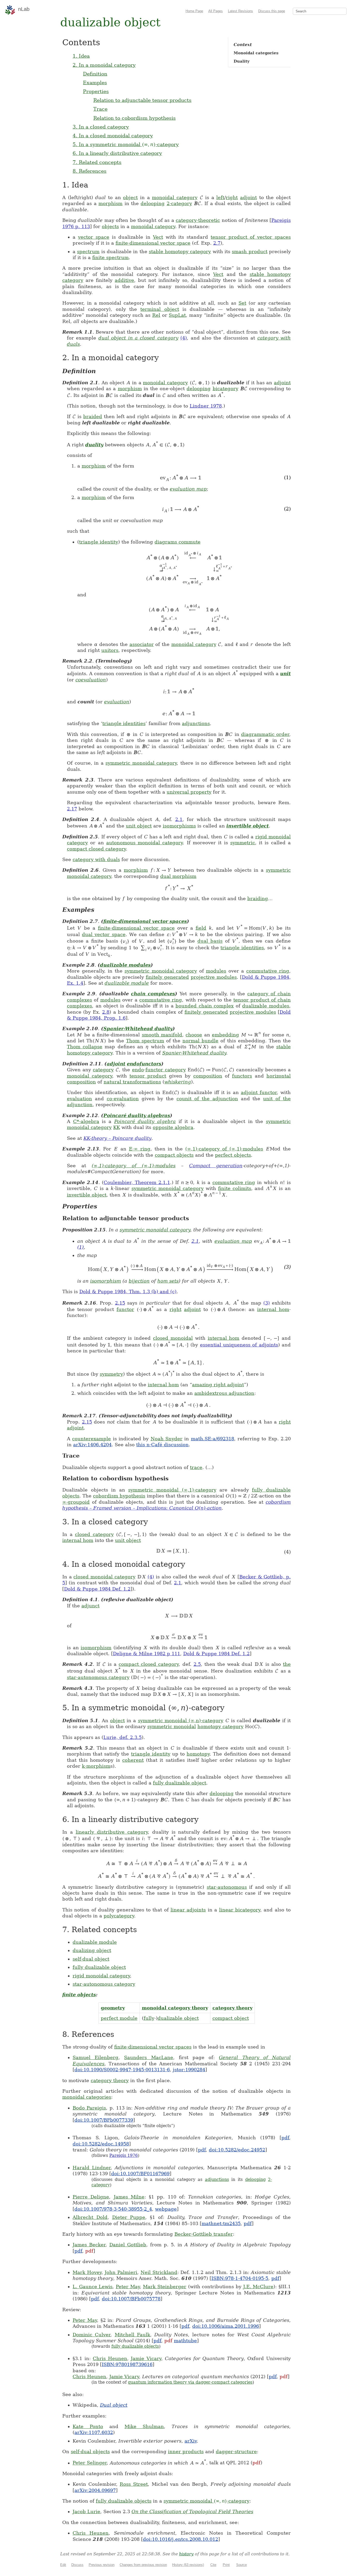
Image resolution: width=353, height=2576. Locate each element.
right (232, 197)
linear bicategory (240, 1910)
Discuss (77, 2565)
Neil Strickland (159, 2272)
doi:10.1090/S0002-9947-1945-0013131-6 (122, 2070)
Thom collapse (85, 1047)
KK (117, 1127)
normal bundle (200, 1041)
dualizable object (178, 2018)
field (201, 928)
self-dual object (91, 1959)
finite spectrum (110, 257)
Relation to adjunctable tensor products (142, 100)
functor (125, 1309)
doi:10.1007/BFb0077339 (104, 2120)
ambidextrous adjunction (224, 1393)
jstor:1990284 (189, 2070)
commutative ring (268, 971)
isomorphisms (179, 826)
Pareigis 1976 (124, 2155)
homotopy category (220, 1726)
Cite (213, 2565)
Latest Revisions (240, 11)
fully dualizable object (180, 1783)
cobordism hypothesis (119, 1496)
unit (285, 673)
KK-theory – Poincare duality (117, 1138)
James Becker (89, 2245)
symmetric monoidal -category (206, 2501)
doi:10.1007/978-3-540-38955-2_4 (113, 2209)
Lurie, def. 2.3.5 (122, 1737)
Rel (156, 315)
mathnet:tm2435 (221, 2223)
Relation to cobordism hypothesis (135, 118)
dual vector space (104, 934)
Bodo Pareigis (89, 2108)
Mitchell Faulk (132, 2335)
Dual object (114, 2405)
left (220, 197)
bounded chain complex (205, 1006)
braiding (258, 898)
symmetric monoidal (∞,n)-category (181, 1720)
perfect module (119, 2018)
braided (93, 416)
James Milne (129, 2197)
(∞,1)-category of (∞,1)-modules (224, 1149)
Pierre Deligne (91, 2197)
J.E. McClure (258, 2287)
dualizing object (92, 1950)
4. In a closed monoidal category (113, 135)
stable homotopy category (180, 251)
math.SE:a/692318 (213, 1439)
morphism (110, 203)
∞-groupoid (76, 1502)
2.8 (106, 1012)
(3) (267, 1303)
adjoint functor (259, 1092)
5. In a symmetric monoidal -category (126, 144)
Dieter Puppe (129, 2217)
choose (194, 1035)
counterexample (91, 1439)
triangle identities (124, 723)
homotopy (198, 1754)
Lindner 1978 (206, 406)
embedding (225, 1035)
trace (196, 1467)
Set (242, 303)
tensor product (148, 1076)
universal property (189, 792)
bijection (139, 1281)
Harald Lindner (92, 2168)
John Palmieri (121, 2272)
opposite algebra (173, 1127)
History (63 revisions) (188, 2565)
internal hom (273, 1309)
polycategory (119, 1916)
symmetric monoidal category (141, 763)
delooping (153, 203)
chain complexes (153, 994)
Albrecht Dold (90, 2217)
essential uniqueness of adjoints (239, 1345)
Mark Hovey (87, 2272)
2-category (179, 203)
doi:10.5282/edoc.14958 (101, 2144)
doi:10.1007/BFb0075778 (131, 2299)
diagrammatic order (265, 734)
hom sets (168, 1281)
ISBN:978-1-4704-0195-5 (240, 2278)
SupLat (177, 315)
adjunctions (196, 723)
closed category (94, 1534)
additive (124, 280)
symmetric (243, 843)
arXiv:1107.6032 (94, 2432)
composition (208, 1076)
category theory (232, 2008)
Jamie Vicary (146, 2358)
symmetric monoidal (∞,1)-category (172, 1490)
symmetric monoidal (172, 1726)
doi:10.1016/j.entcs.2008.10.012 (181, 2539)
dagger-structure (236, 2451)
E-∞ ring (140, 1149)
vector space (94, 237)
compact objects (174, 1155)
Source (241, 2565)
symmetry (111, 1374)
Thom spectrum (145, 1041)
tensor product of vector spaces (251, 237)
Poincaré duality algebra (145, 1121)
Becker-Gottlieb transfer (204, 2234)
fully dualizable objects (135, 2346)
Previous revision (102, 2565)
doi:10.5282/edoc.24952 (237, 2150)
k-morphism (96, 1766)
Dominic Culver (91, 2335)
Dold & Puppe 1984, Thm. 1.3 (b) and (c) (128, 1291)
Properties (96, 91)
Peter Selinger (90, 2463)
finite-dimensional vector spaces (145, 921)
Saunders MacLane (148, 2057)
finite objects (79, 1995)
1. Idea (81, 56)
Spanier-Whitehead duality (138, 1029)
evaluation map (188, 489)
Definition (95, 74)
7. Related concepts (97, 162)
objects (110, 226)
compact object (231, 2018)
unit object (139, 826)
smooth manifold (162, 1035)
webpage (166, 2209)
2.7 (217, 243)
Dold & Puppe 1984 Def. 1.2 (97, 1589)
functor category (166, 1070)
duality (94, 445)
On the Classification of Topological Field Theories (192, 2511)
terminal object (160, 309)
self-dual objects (90, 2451)
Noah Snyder (167, 1439)
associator (142, 644)
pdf (285, 2138)
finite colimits (235, 1188)
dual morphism (178, 876)
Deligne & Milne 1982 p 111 (147, 1654)
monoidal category (175, 197)
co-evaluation (123, 1099)
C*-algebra (86, 1121)
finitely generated (167, 977)
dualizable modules (125, 965)
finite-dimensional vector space (153, 243)
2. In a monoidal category (104, 65)
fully (149, 2018)
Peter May (128, 2287)
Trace (100, 109)
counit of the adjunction (207, 1099)
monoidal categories (87, 2097)
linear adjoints (188, 1910)
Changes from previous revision (143, 2565)
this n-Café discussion (162, 1445)
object (130, 197)
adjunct (90, 1606)
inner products (186, 2451)
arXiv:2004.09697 (95, 2490)
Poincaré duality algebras (137, 1115)
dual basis (210, 941)
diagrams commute (178, 542)
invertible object (248, 826)
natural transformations (132, 1082)
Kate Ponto (88, 2426)
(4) (184, 338)
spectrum (88, 251)
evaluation (117, 702)
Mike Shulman (144, 2426)
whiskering (178, 1082)
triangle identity (99, 542)
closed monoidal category (104, 1577)
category (103, 1070)
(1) (80, 1247)
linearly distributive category (112, 1832)
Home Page (194, 11)
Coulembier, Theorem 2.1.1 (137, 1182)
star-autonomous (227, 1887)
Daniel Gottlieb (128, 2245)
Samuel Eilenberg (95, 2057)
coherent (133, 1760)
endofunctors (144, 1064)
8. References (90, 171)
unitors (110, 650)
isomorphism (106, 1281)
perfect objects (233, 1155)
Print (226, 2565)
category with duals (96, 859)
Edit (63, 2565)
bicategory (225, 389)
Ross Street (134, 2484)
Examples (95, 82)
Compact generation (216, 1166)
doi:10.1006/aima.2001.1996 (226, 2326)
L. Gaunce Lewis (93, 2287)
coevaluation (91, 680)
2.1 (179, 819)
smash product (250, 251)
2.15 (120, 1303)
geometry (113, 2008)
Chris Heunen (110, 2358)
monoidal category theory (175, 2008)
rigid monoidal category (101, 1976)
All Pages (216, 11)
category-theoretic (198, 220)
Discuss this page (272, 11)
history (186, 2554)
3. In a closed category (101, 127)
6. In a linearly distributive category (117, 153)
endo (138, 1070)
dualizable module (127, 983)
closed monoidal (173, 1338)
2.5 (197, 1664)
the (287, 1664)
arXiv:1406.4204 (92, 1445)
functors (242, 1076)
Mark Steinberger (165, 2287)
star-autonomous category (98, 1677)
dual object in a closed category (138, 338)
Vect (158, 237)
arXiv (191, 2441)
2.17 (72, 809)
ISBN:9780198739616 (127, 2364)
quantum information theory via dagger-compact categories (190, 2382)
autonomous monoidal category (145, 843)
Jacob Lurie (86, 2511)
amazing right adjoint (218, 1385)
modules (216, 971)
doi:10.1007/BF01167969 (140, 2174)
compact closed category (96, 849)
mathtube (185, 2341)
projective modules (214, 977)
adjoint (248, 197)
